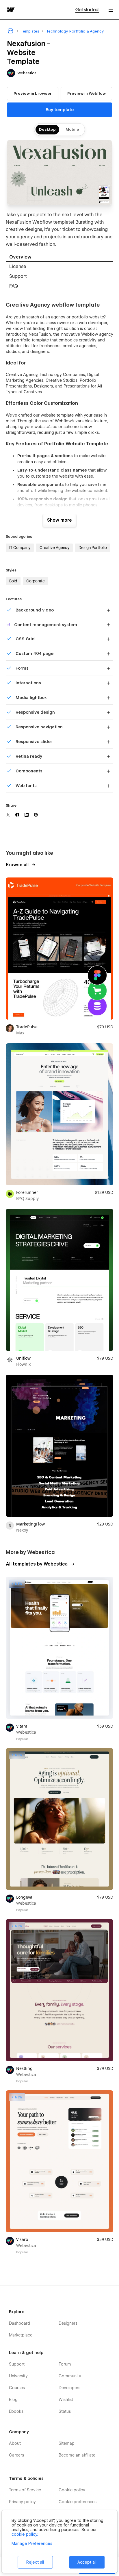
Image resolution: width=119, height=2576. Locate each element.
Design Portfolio (93, 548)
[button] (111, 10)
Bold (13, 581)
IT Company (20, 548)
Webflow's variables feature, (81, 421)
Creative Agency (54, 548)
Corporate (36, 581)
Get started (87, 10)
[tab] (59, 257)
